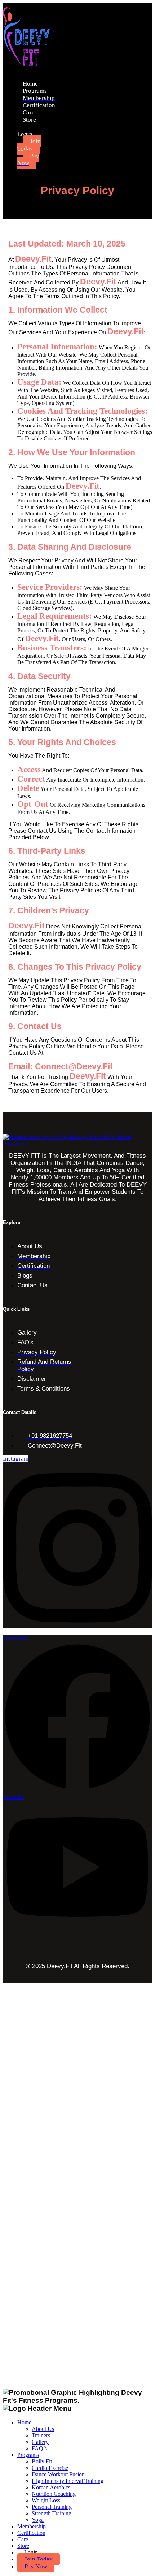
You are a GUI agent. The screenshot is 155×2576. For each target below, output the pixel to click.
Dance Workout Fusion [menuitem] (58, 2474)
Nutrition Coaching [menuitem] (54, 2494)
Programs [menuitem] (28, 2455)
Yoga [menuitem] (38, 2520)
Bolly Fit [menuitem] (42, 2461)
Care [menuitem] (23, 2539)
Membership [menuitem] (32, 2526)
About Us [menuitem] (43, 2429)
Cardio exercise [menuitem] (50, 2468)
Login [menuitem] (31, 2552)
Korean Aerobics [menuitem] (51, 2487)
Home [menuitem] (24, 2422)
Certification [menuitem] (31, 2533)
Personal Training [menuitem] (52, 2507)
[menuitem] (39, 2559)
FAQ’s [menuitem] (39, 2448)
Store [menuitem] (23, 2546)
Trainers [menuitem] (41, 2435)
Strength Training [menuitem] (52, 2513)
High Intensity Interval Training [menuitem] (68, 2481)
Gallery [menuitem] (40, 2442)
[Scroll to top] (7, 1986)
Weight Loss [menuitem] (46, 2500)
